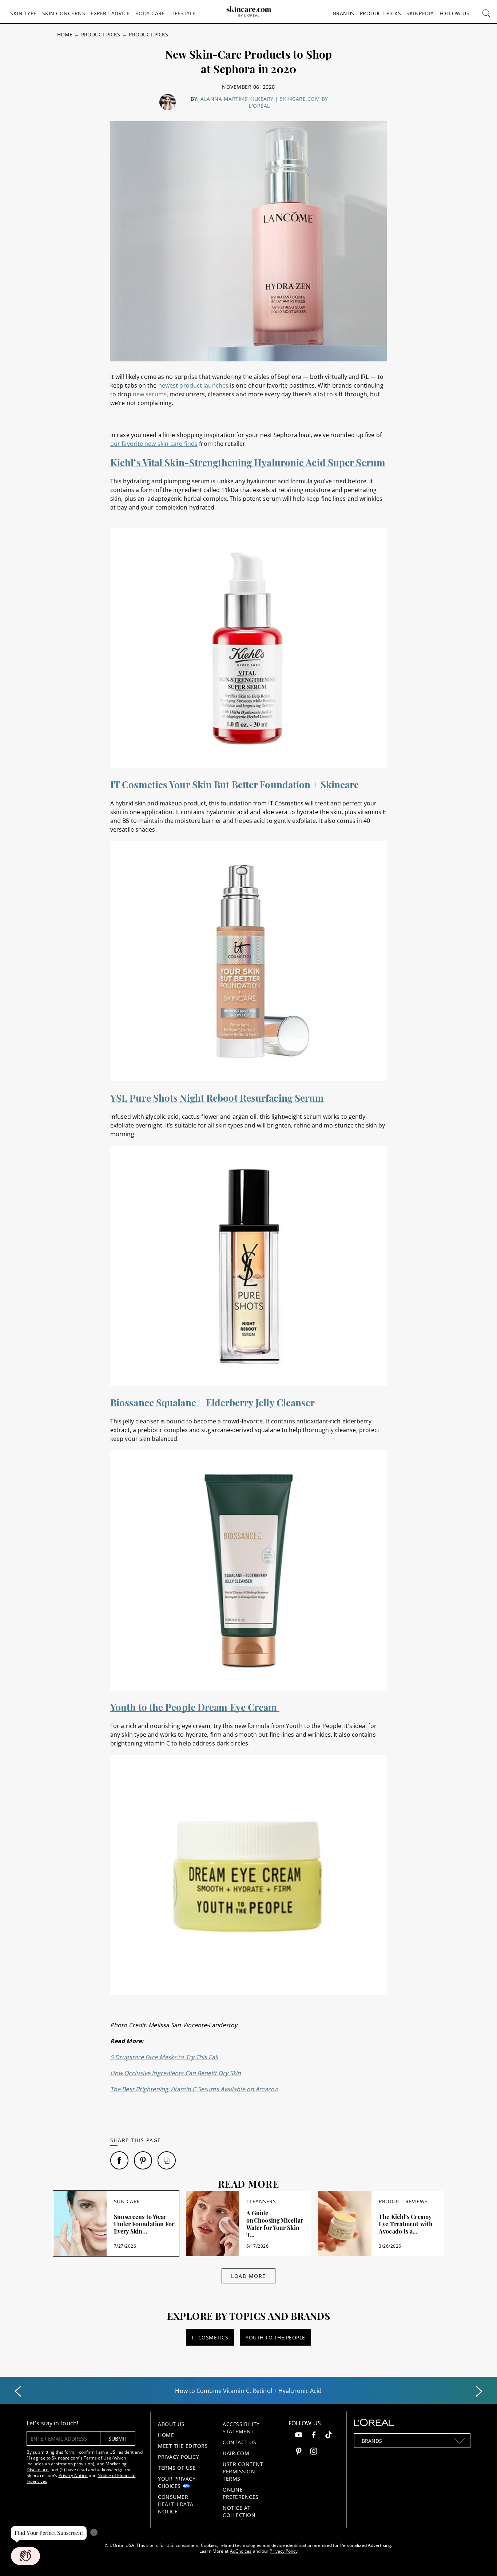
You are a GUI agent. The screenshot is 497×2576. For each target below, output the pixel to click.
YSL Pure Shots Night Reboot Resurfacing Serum (217, 1098)
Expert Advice (110, 13)
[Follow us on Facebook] (314, 2436)
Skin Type (23, 13)
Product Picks (381, 13)
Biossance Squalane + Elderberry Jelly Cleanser (213, 1402)
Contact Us (239, 2442)
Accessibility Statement (241, 2428)
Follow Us (455, 13)
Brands (344, 13)
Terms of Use (98, 2458)
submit (118, 2439)
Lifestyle (183, 13)
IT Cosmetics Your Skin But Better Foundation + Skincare (236, 784)
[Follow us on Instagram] (314, 2452)
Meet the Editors (183, 2446)
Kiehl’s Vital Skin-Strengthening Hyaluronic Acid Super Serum (248, 462)
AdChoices (241, 2551)
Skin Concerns (64, 13)
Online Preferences (241, 2493)
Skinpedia (420, 13)
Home (65, 34)
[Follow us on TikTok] (329, 2436)
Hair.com (236, 2453)
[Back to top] (480, 2559)
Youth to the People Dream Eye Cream (195, 1707)
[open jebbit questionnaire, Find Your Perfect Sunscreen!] (25, 2556)
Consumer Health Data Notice (176, 2504)
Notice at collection (239, 2511)
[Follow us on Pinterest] (299, 2452)
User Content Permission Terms (243, 2471)
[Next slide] (479, 2391)
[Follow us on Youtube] (299, 2436)
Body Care (150, 13)
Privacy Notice (73, 2475)
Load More (249, 2276)
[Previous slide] (18, 2391)
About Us (171, 2424)
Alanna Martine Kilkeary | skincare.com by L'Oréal (264, 102)
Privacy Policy (178, 2457)
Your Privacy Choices (177, 2482)
